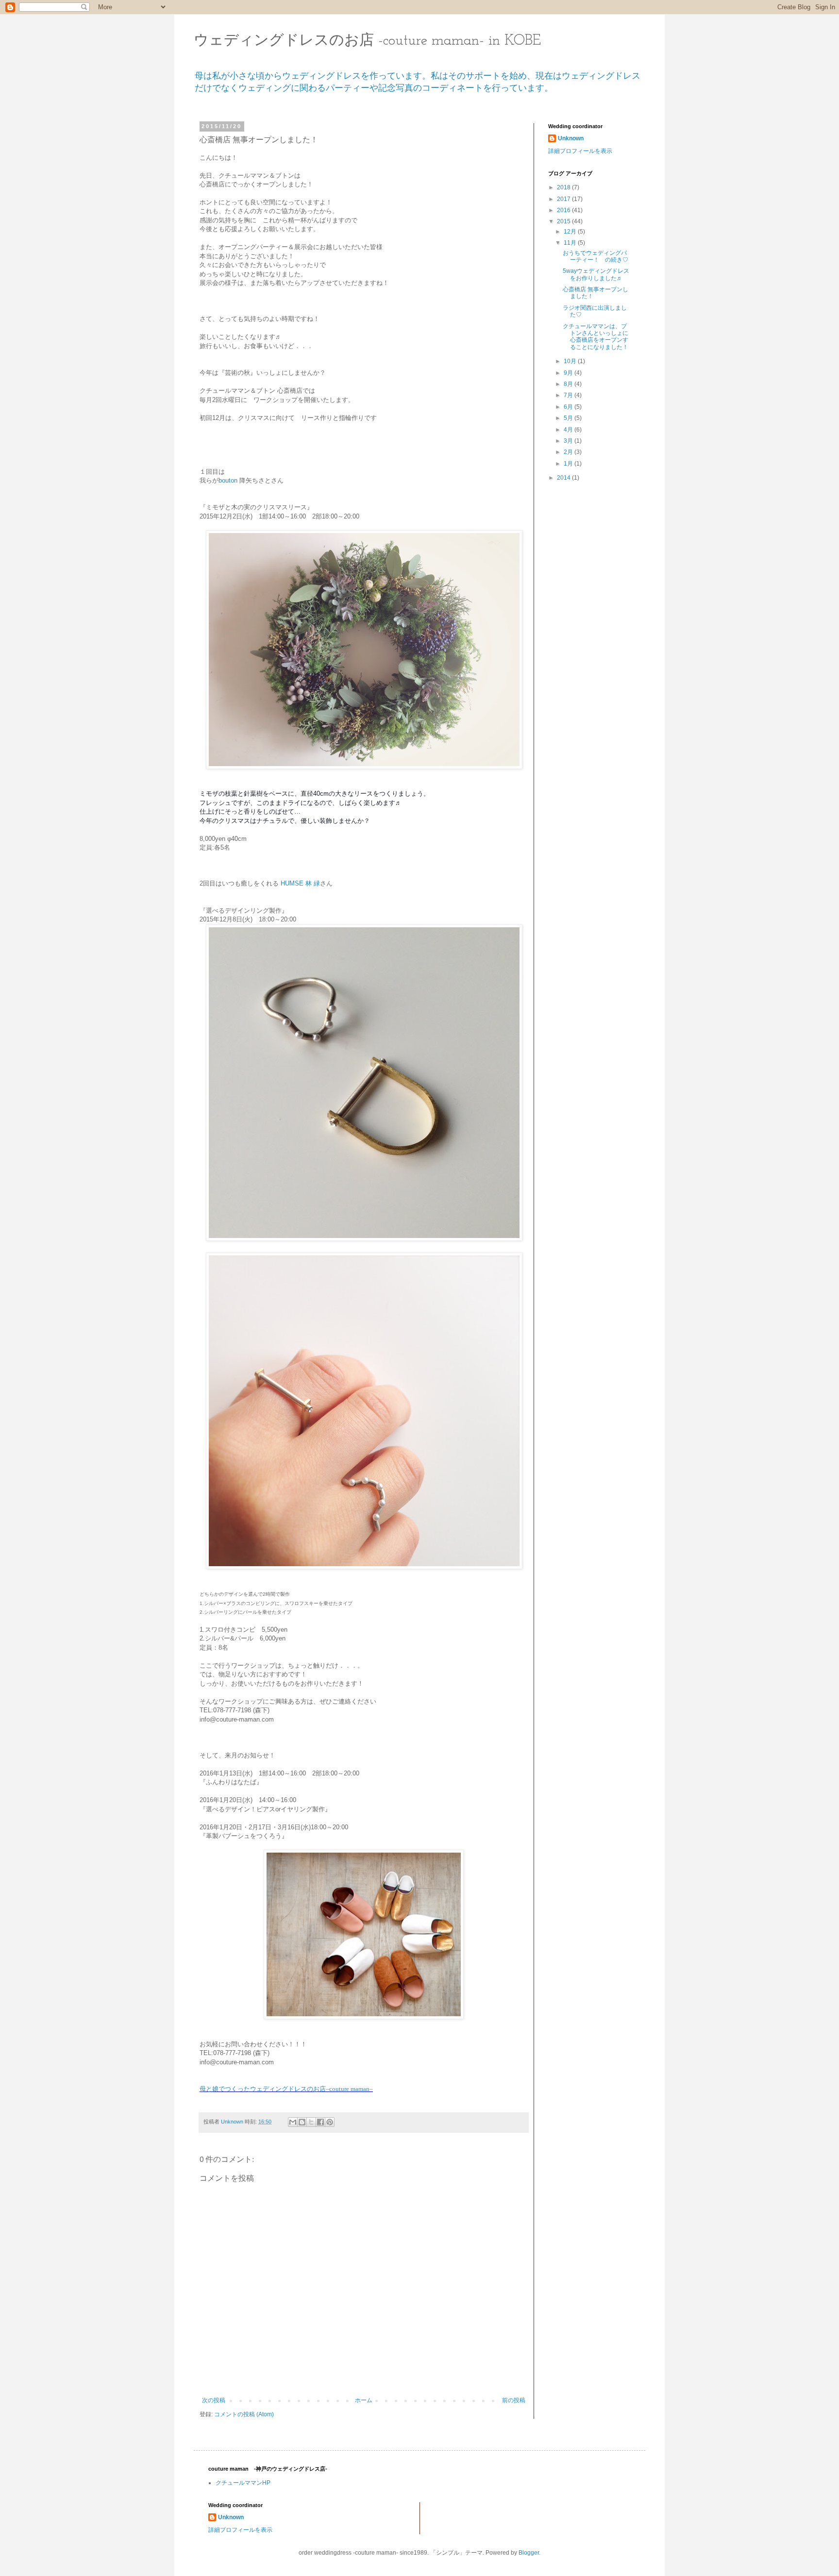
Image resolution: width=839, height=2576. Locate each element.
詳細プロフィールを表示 (580, 151)
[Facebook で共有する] (320, 2122)
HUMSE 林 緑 (300, 883)
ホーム (364, 2400)
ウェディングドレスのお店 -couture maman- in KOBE (367, 41)
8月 (569, 384)
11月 (571, 243)
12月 (571, 232)
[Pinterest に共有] (330, 2122)
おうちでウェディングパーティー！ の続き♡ (596, 256)
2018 (564, 187)
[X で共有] (311, 2122)
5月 (569, 418)
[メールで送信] (293, 2122)
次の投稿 (214, 2400)
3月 (569, 441)
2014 (564, 478)
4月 (569, 430)
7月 (569, 395)
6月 (569, 407)
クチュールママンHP (243, 2483)
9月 (569, 373)
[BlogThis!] (302, 2122)
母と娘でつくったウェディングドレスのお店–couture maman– (286, 2089)
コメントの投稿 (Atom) (244, 2414)
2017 (564, 199)
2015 (564, 221)
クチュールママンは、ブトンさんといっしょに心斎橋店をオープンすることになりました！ (596, 337)
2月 (569, 452)
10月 (571, 361)
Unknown (571, 138)
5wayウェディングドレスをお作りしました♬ (596, 274)
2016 (564, 210)
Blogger (529, 2553)
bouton (228, 480)
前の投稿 (514, 2400)
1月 (569, 464)
